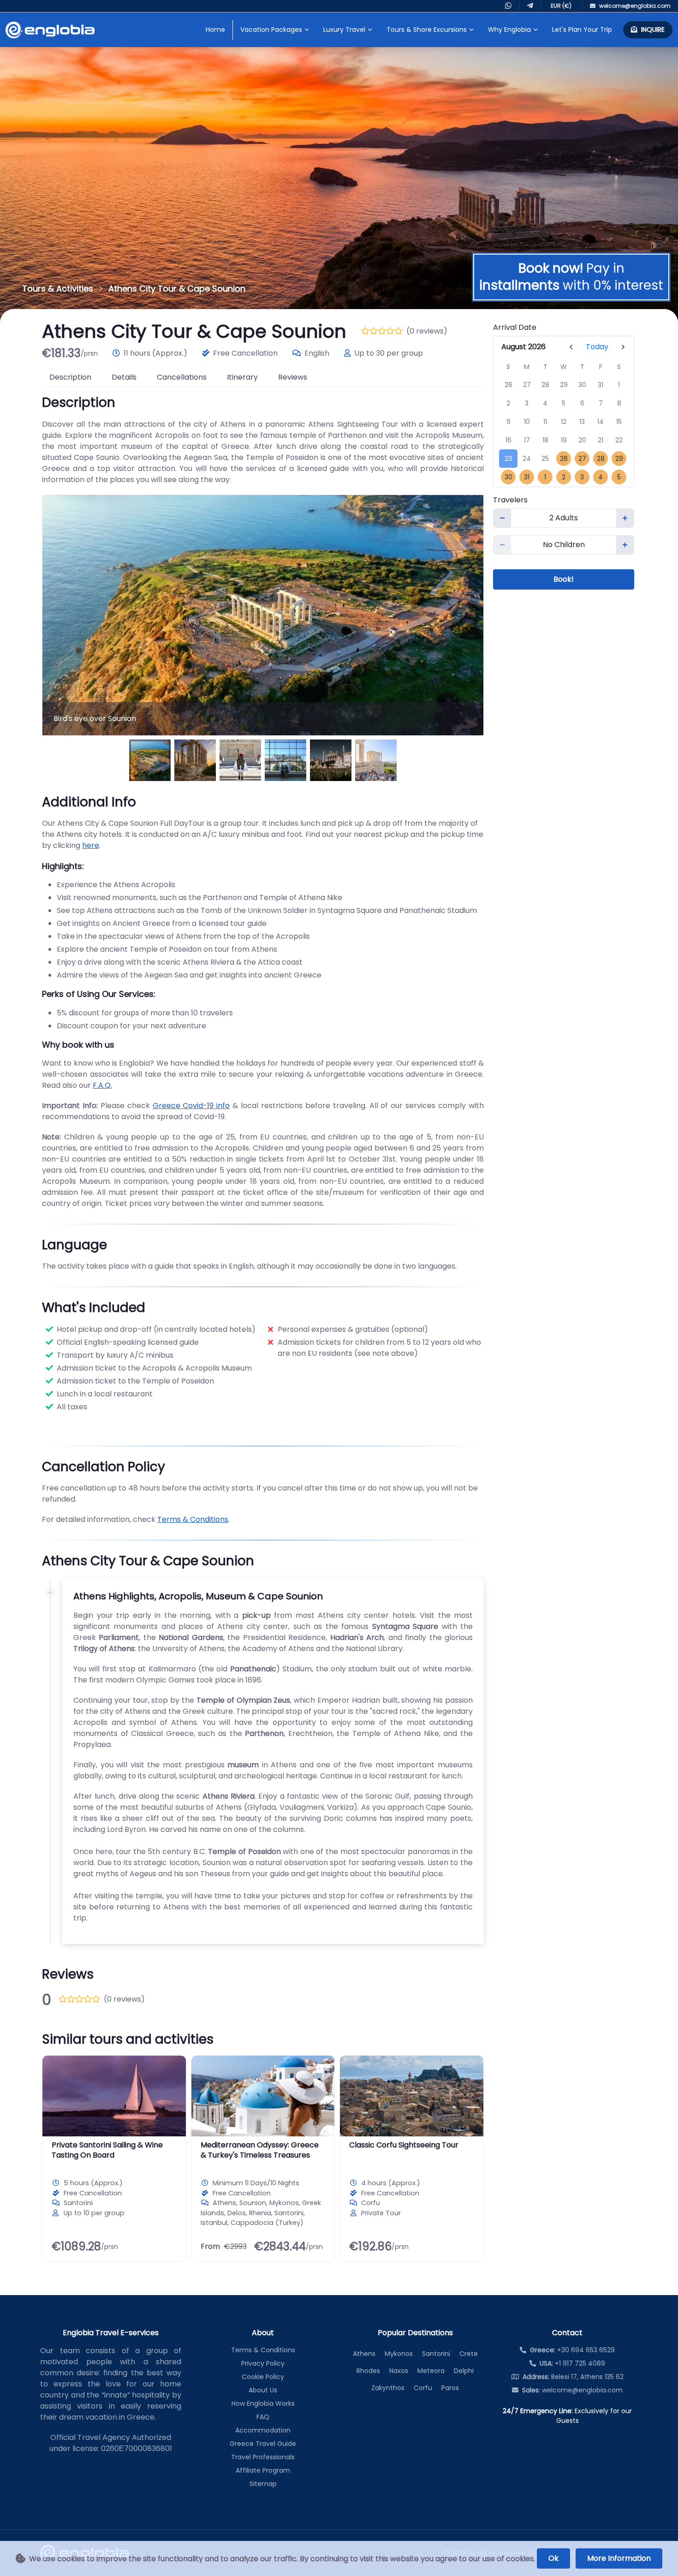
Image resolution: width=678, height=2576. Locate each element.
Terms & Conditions (193, 1519)
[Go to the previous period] (571, 347)
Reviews (293, 377)
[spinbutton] (564, 518)
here (91, 845)
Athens (364, 2354)
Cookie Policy (263, 2377)
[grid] (564, 422)
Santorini (436, 2354)
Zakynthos (388, 2388)
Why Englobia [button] (509, 30)
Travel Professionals (263, 2457)
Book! (564, 579)
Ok (553, 2558)
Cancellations (182, 377)
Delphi (464, 2371)
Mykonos (399, 2354)
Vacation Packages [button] (271, 30)
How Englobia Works (263, 2403)
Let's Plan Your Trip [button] (582, 30)
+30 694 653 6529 (572, 2350)
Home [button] (215, 30)
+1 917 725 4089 (572, 2363)
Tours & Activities (58, 289)
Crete (469, 2354)
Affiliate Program (263, 2470)
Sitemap (263, 2484)
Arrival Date (515, 327)
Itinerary (242, 377)
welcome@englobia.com (572, 2390)
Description (70, 377)
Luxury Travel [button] (344, 30)
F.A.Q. (102, 1085)
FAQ (263, 2417)
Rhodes (368, 2371)
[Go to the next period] (623, 347)
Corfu (423, 2388)
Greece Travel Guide (263, 2444)
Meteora (431, 2371)
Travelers (510, 500)
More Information (619, 2558)
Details (124, 377)
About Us (263, 2390)
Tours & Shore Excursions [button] (427, 30)
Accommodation (263, 2430)
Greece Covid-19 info (191, 1106)
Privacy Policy (263, 2363)
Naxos (399, 2371)
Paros (450, 2388)
